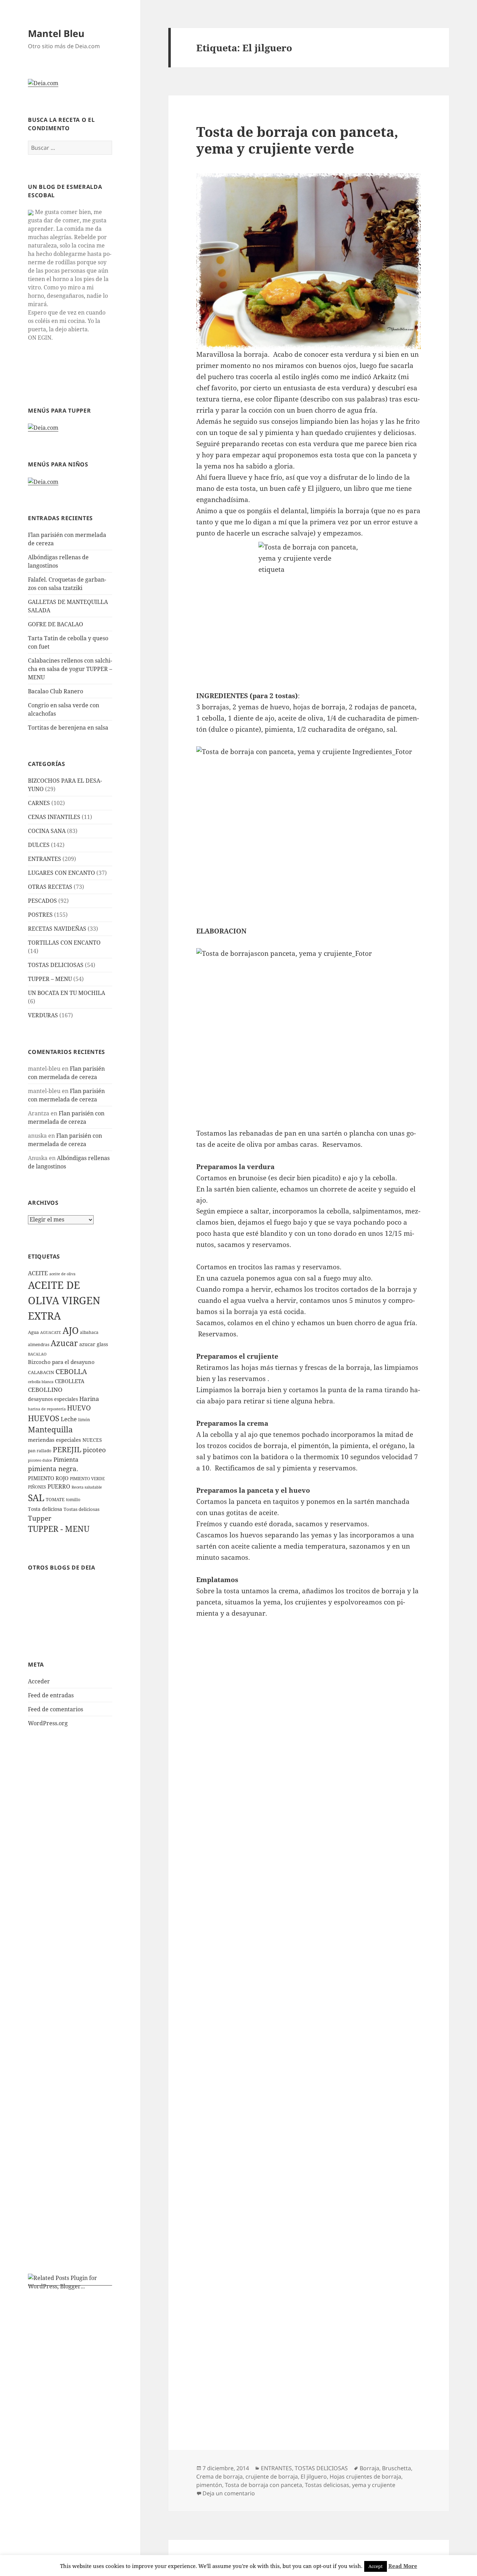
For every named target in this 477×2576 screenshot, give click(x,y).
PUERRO (59, 1486)
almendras (39, 1345)
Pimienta (66, 1459)
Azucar (64, 1343)
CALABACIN (41, 1372)
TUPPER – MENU (50, 979)
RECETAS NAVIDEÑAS (57, 929)
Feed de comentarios (56, 1709)
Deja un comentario (229, 2493)
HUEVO (79, 1408)
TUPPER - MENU (59, 1529)
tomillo (73, 1500)
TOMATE (55, 1499)
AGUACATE (51, 1333)
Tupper (40, 1518)
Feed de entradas (51, 1695)
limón (84, 1420)
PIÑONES (37, 1487)
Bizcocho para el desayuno (61, 1362)
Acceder (39, 1681)
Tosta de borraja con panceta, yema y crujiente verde (297, 140)
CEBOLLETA (70, 1381)
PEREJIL (67, 1449)
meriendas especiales (54, 1440)
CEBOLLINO (45, 1390)
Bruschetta (397, 2468)
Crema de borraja (219, 2477)
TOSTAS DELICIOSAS (56, 965)
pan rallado (40, 1451)
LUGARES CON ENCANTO (61, 873)
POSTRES (40, 915)
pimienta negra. (53, 1468)
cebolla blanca (41, 1382)
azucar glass (94, 1344)
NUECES (92, 1440)
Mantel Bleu (56, 33)
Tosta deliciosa (45, 1509)
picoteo (94, 1450)
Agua (33, 1332)
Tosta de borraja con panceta (263, 2485)
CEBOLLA (71, 1371)
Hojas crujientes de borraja (365, 2477)
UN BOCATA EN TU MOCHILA (67, 993)
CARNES (39, 803)
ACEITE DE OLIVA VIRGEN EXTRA (64, 1300)
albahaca (89, 1332)
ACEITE (38, 1273)
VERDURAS (43, 1015)
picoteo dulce (40, 1460)
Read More (403, 2566)
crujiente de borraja (272, 2477)
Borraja (369, 2468)
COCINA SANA (47, 831)
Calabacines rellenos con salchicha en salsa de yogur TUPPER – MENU (70, 669)
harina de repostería (47, 1409)
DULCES (39, 845)
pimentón (209, 2485)
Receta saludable (87, 1487)
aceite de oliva (62, 1274)
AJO (71, 1330)
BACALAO (37, 1354)
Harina (89, 1399)
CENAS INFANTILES (54, 817)
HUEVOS (44, 1418)
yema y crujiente (374, 2485)
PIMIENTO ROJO (48, 1478)
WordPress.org (48, 1723)
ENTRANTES (45, 859)
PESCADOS (42, 901)
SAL (36, 1498)
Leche (69, 1419)
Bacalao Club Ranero (56, 691)
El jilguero (314, 2477)
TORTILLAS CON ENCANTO (64, 943)
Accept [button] (376, 2566)
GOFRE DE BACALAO (56, 624)
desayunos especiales (53, 1399)
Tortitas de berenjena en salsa (68, 728)
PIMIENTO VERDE (87, 1479)
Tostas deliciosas (82, 1509)
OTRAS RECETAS (50, 887)
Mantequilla (50, 1429)
